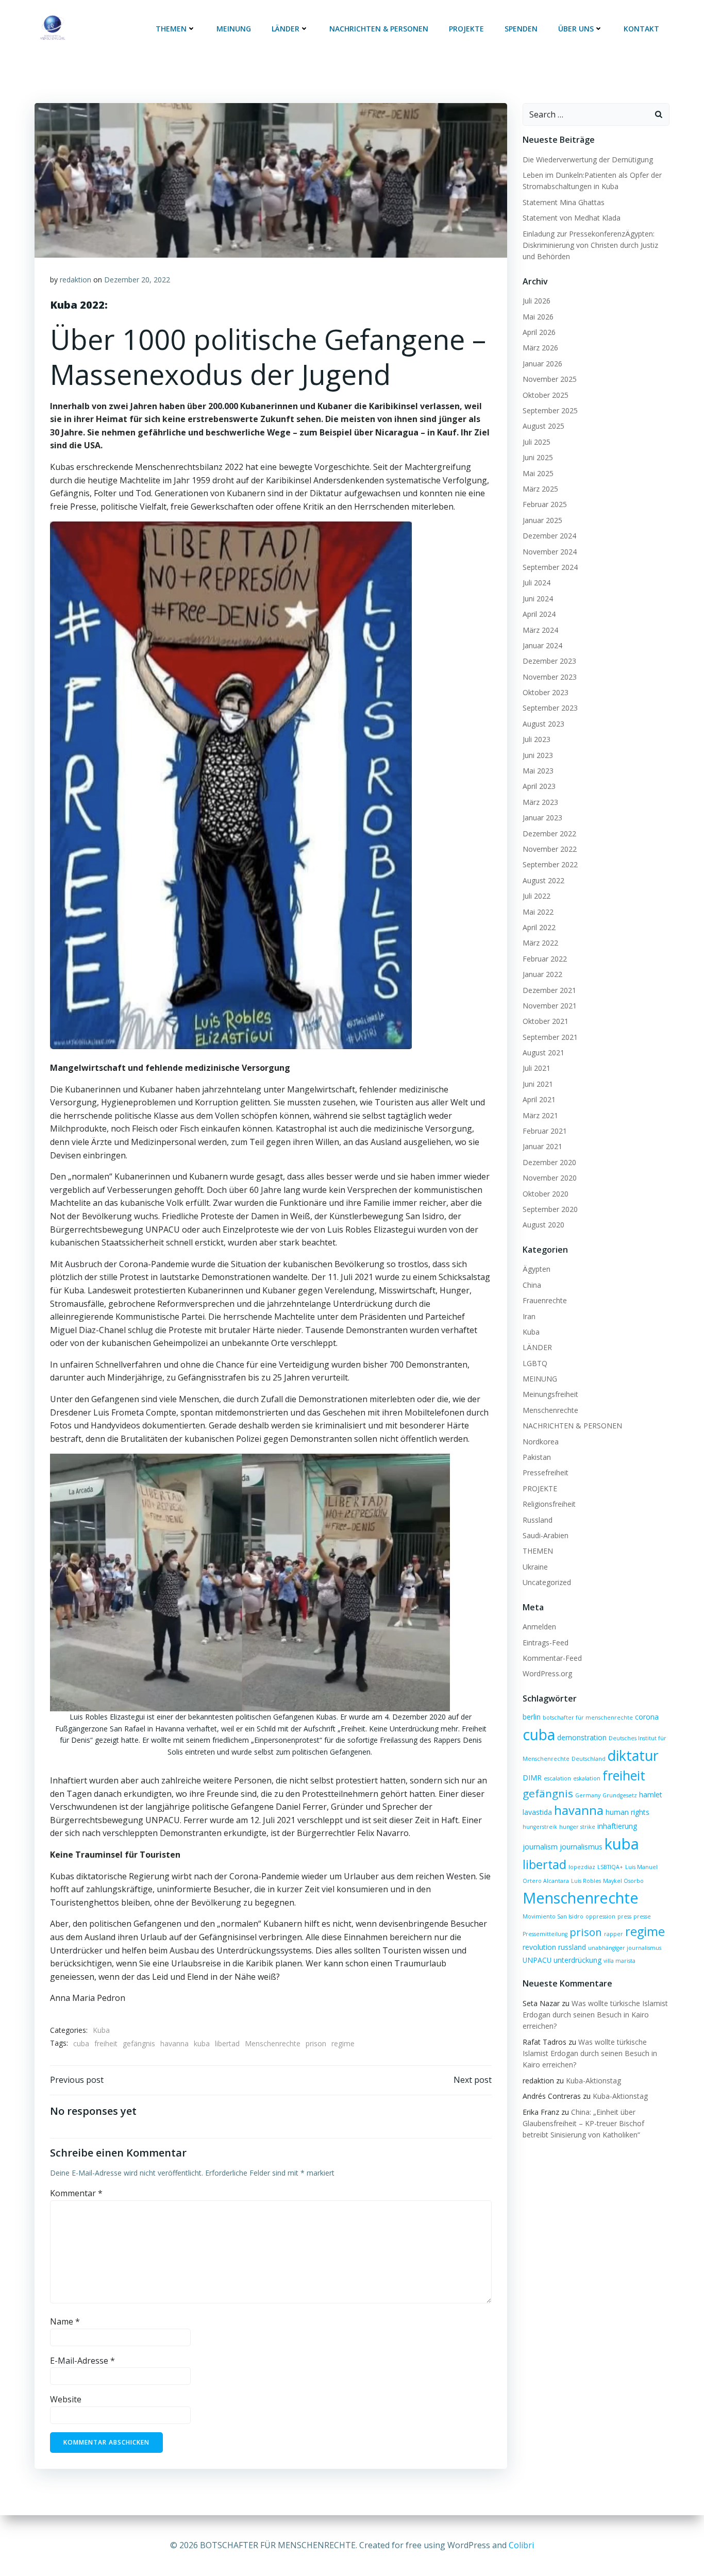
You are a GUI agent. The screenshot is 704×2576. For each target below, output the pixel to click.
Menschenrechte (273, 2043)
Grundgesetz (620, 1795)
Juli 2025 (537, 442)
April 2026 (539, 332)
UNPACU (537, 1960)
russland (572, 1947)
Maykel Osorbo (623, 1881)
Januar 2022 (542, 974)
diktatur (633, 1755)
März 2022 (540, 943)
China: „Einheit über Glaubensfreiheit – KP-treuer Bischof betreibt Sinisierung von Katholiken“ (583, 2124)
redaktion (76, 280)
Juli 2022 (537, 896)
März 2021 (540, 1115)
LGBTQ (535, 1363)
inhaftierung (617, 1826)
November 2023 (550, 677)
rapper (614, 1934)
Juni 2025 (538, 457)
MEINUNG (234, 29)
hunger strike (577, 1827)
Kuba (101, 2030)
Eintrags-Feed (546, 1643)
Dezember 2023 (549, 661)
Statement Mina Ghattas (564, 202)
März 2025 (540, 489)
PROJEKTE (466, 29)
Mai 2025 (538, 473)
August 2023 (543, 724)
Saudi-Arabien (546, 1535)
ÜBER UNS (576, 29)
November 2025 (550, 379)
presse (642, 1916)
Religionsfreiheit (549, 1504)
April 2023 (539, 786)
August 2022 (543, 880)
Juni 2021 (538, 1084)
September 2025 (550, 410)
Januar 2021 (542, 1146)
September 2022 (550, 864)
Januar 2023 (542, 818)
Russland (538, 1520)
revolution (539, 1947)
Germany (588, 1795)
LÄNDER (286, 29)
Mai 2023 (538, 771)
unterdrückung (577, 1960)
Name (65, 2321)
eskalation (587, 1778)
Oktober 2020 (546, 1194)
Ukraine (535, 1567)
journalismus (581, 1847)
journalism (540, 1847)
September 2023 (550, 708)
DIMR (532, 1778)
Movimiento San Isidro (553, 1916)
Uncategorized (547, 1582)
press (624, 1916)
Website (66, 2399)
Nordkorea (541, 1442)
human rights (627, 1812)
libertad (227, 2043)
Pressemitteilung (545, 1934)
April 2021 (539, 1099)
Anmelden (539, 1627)
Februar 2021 (545, 1131)
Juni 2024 (538, 599)
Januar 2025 (542, 520)
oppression (600, 1916)
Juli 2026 (537, 301)
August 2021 (543, 1053)
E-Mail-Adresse (82, 2361)
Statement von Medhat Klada (572, 218)
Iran (529, 1316)
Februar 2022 (545, 959)
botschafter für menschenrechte (588, 1718)
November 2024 (550, 552)
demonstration (582, 1737)
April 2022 (539, 927)
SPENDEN (521, 29)
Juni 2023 (538, 755)
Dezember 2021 (549, 990)
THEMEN (171, 29)
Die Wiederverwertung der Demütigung (588, 159)
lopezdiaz (582, 1867)
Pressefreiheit (546, 1472)
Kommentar (76, 2193)
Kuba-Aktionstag (593, 2081)
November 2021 (550, 1006)
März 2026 (540, 348)
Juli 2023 (537, 739)
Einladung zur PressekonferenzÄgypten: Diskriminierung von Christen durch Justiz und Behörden (590, 245)
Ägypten (537, 1269)
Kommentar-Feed (552, 1658)
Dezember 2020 (549, 1162)
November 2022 (550, 849)
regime (343, 2043)
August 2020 (543, 1225)
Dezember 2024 (549, 536)
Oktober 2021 (546, 1021)
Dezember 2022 (549, 834)
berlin (532, 1717)
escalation (557, 1778)
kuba (202, 2043)
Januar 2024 (542, 645)
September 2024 (550, 567)
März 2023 (540, 802)
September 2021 (550, 1037)
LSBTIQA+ (610, 1867)
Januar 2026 (542, 364)
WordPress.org (547, 1673)
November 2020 (550, 1178)
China (532, 1285)
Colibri (521, 2545)
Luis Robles (586, 1881)
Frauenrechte (545, 1300)
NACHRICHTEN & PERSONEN (379, 29)
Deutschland (589, 1759)
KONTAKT (641, 29)
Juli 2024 (537, 583)
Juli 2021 (537, 1068)
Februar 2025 (545, 504)
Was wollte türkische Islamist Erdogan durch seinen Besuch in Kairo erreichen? (595, 2015)
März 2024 (540, 630)
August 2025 (543, 426)
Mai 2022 (538, 912)
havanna (174, 2043)
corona (647, 1717)
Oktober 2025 (546, 395)
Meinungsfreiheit (550, 1394)
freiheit (106, 2043)
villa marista (619, 1961)
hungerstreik (540, 1827)
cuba (81, 2043)
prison (316, 2043)
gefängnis (139, 2043)
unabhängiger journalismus (625, 1948)
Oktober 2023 (546, 692)
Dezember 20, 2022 (137, 280)
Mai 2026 (538, 317)
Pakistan (537, 1457)
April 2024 (539, 614)
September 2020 (550, 1209)
